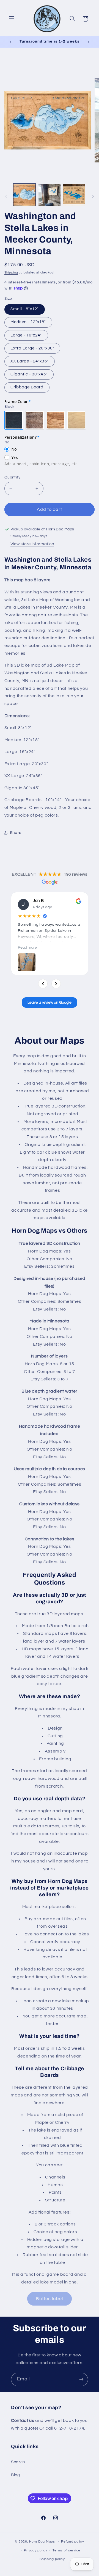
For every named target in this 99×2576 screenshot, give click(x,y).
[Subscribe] (81, 2379)
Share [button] (16, 833)
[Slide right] (93, 196)
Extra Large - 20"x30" (32, 348)
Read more (27, 947)
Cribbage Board (27, 387)
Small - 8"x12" (25, 309)
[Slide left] (6, 196)
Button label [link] (50, 2299)
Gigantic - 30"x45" (29, 374)
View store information (32, 544)
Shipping (11, 273)
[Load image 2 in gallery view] (50, 195)
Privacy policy (35, 2550)
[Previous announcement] (10, 42)
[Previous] (43, 984)
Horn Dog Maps (42, 2542)
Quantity (12, 477)
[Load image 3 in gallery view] (74, 195)
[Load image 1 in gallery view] (24, 195)
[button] (12, 19)
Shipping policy (52, 2559)
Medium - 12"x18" (28, 322)
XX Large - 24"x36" (30, 361)
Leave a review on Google (50, 1002)
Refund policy (73, 2542)
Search (18, 2462)
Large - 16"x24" (26, 335)
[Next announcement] (89, 42)
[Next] (56, 984)
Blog (16, 2475)
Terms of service (66, 2550)
